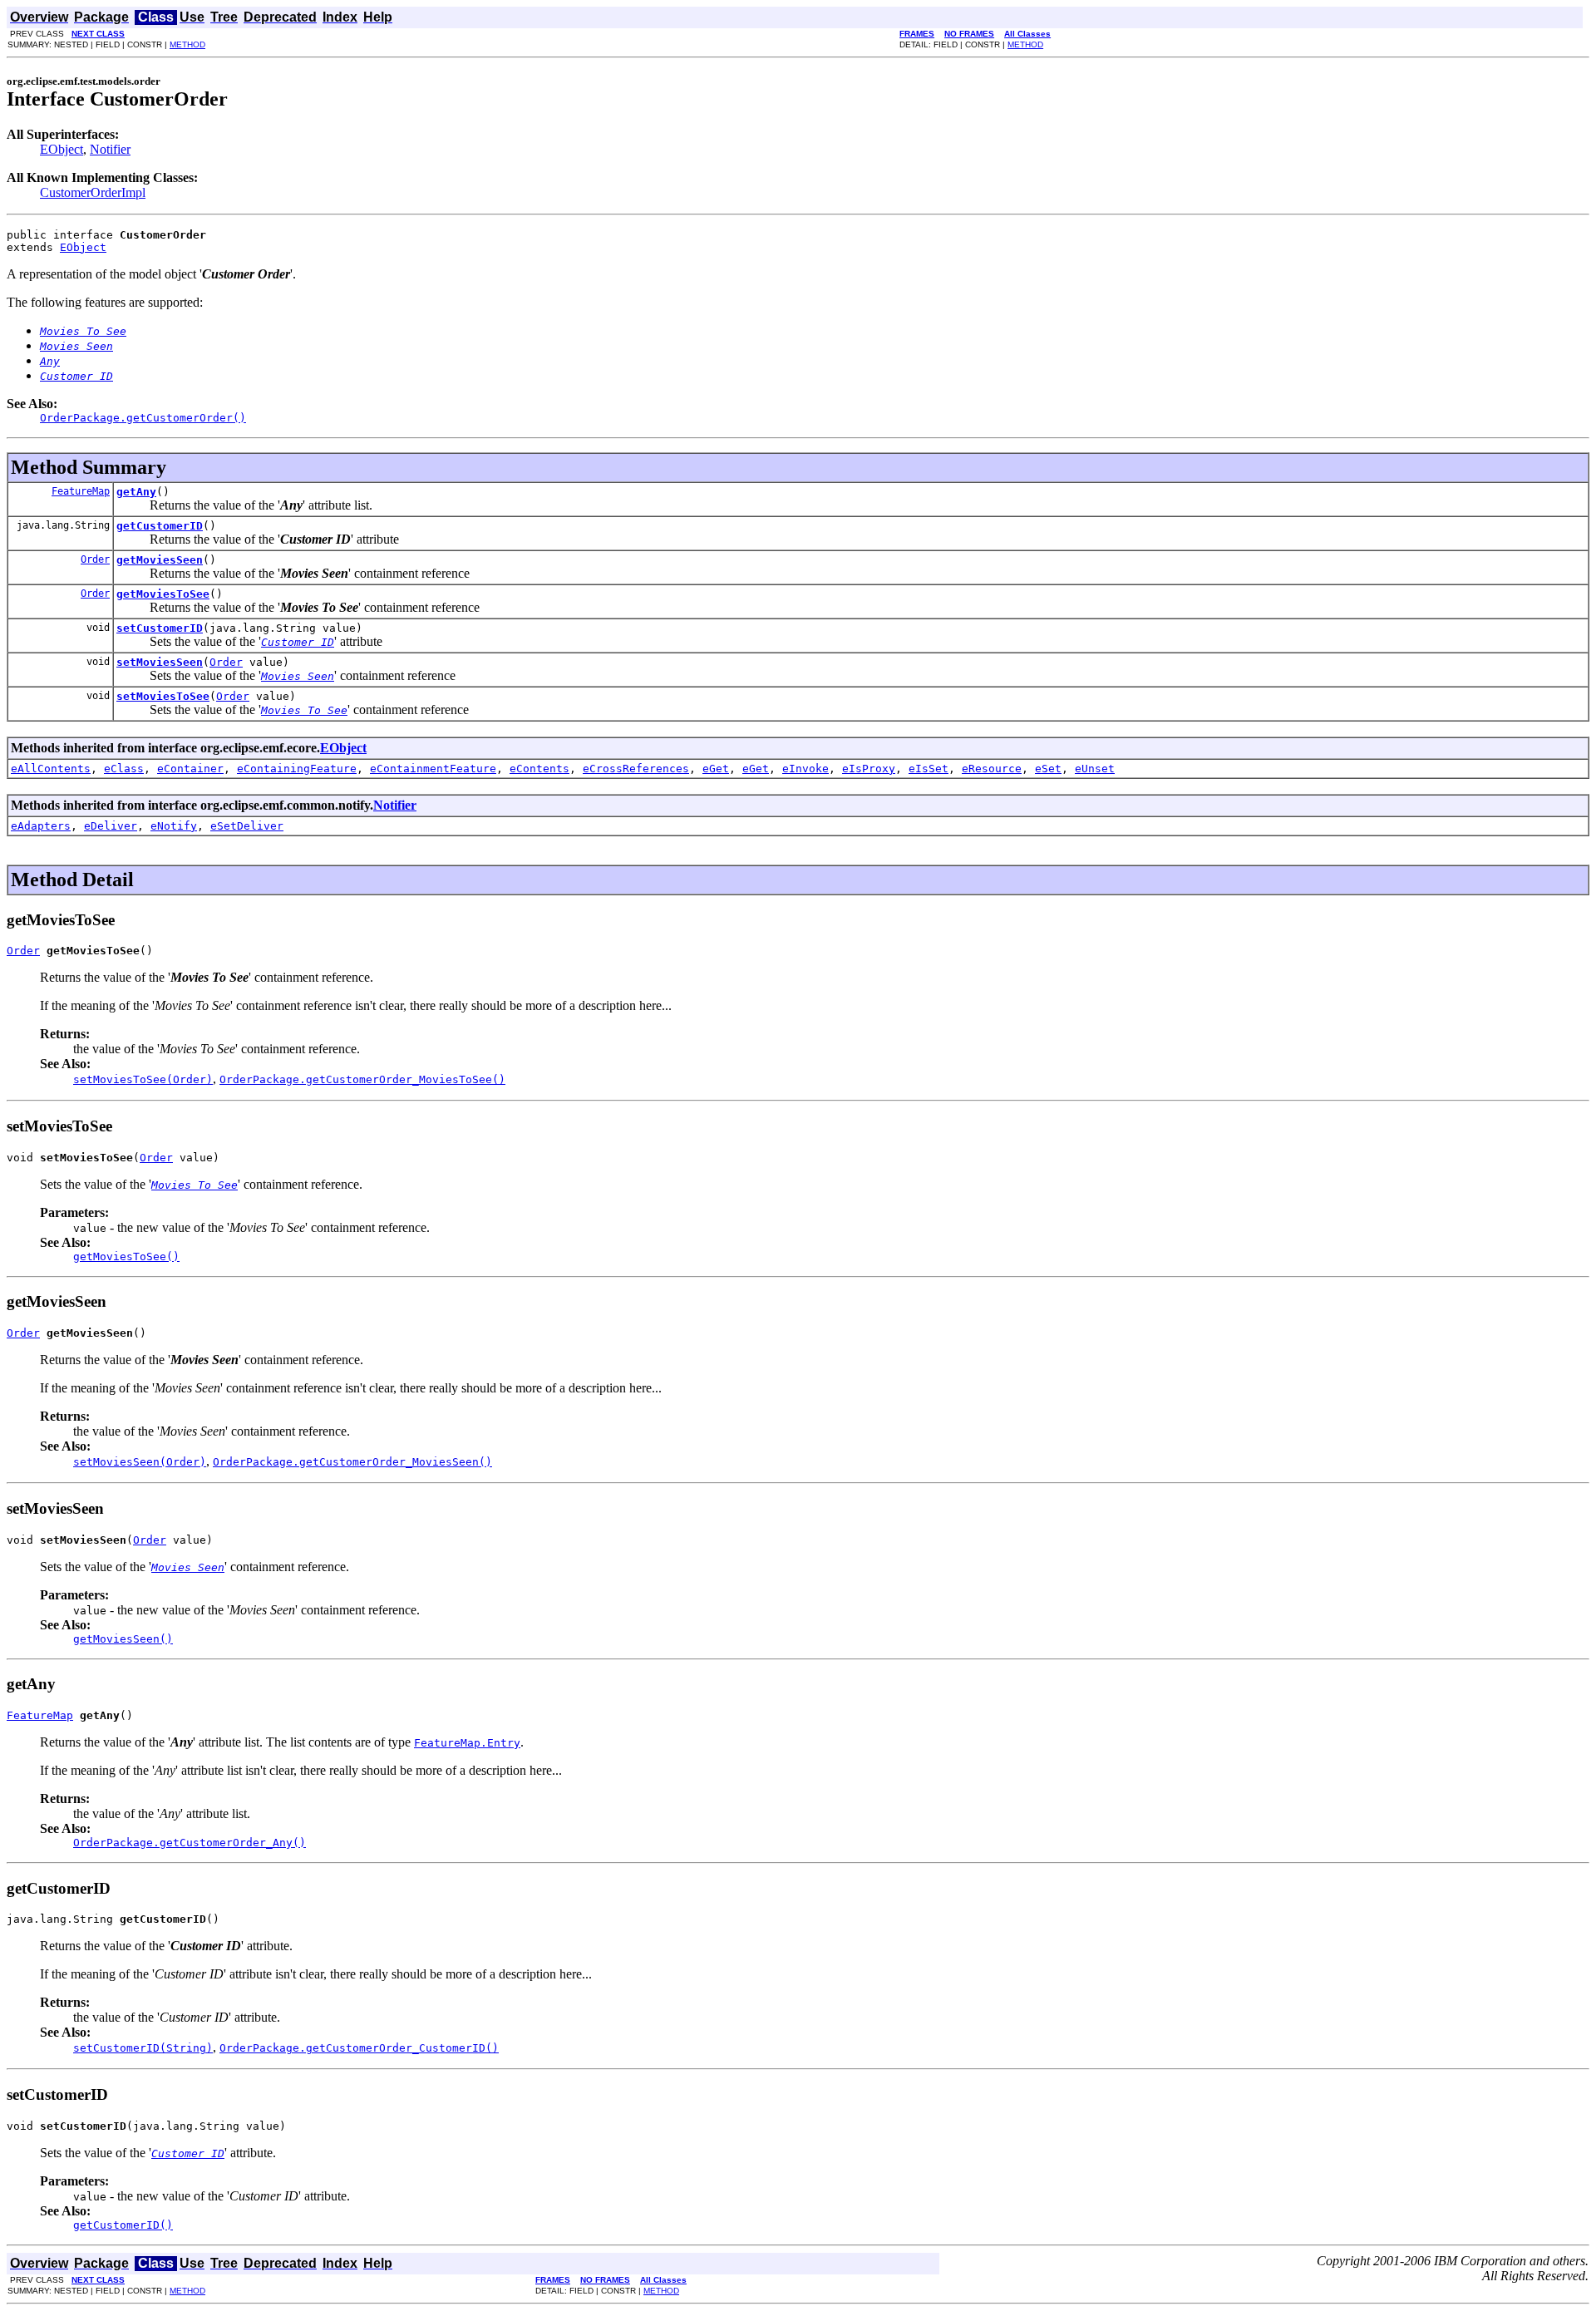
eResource (992, 769)
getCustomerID (160, 526)
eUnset (1095, 769)
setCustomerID (160, 628)
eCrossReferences (636, 769)
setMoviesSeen (160, 662)
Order (95, 559)
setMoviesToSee (163, 696)
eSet (1048, 769)
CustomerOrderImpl (93, 192)
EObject (62, 149)
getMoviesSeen (160, 560)
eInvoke (805, 769)
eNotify (174, 826)
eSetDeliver (247, 826)
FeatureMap (81, 491)
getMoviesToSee (163, 594)
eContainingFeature (297, 769)
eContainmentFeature (433, 769)
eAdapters (41, 826)
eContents (539, 769)
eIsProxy (869, 769)
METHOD (187, 44)
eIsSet (929, 769)
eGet (716, 769)
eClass (124, 769)
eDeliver (111, 826)
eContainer (190, 769)
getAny (136, 492)
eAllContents (51, 769)
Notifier (110, 149)
